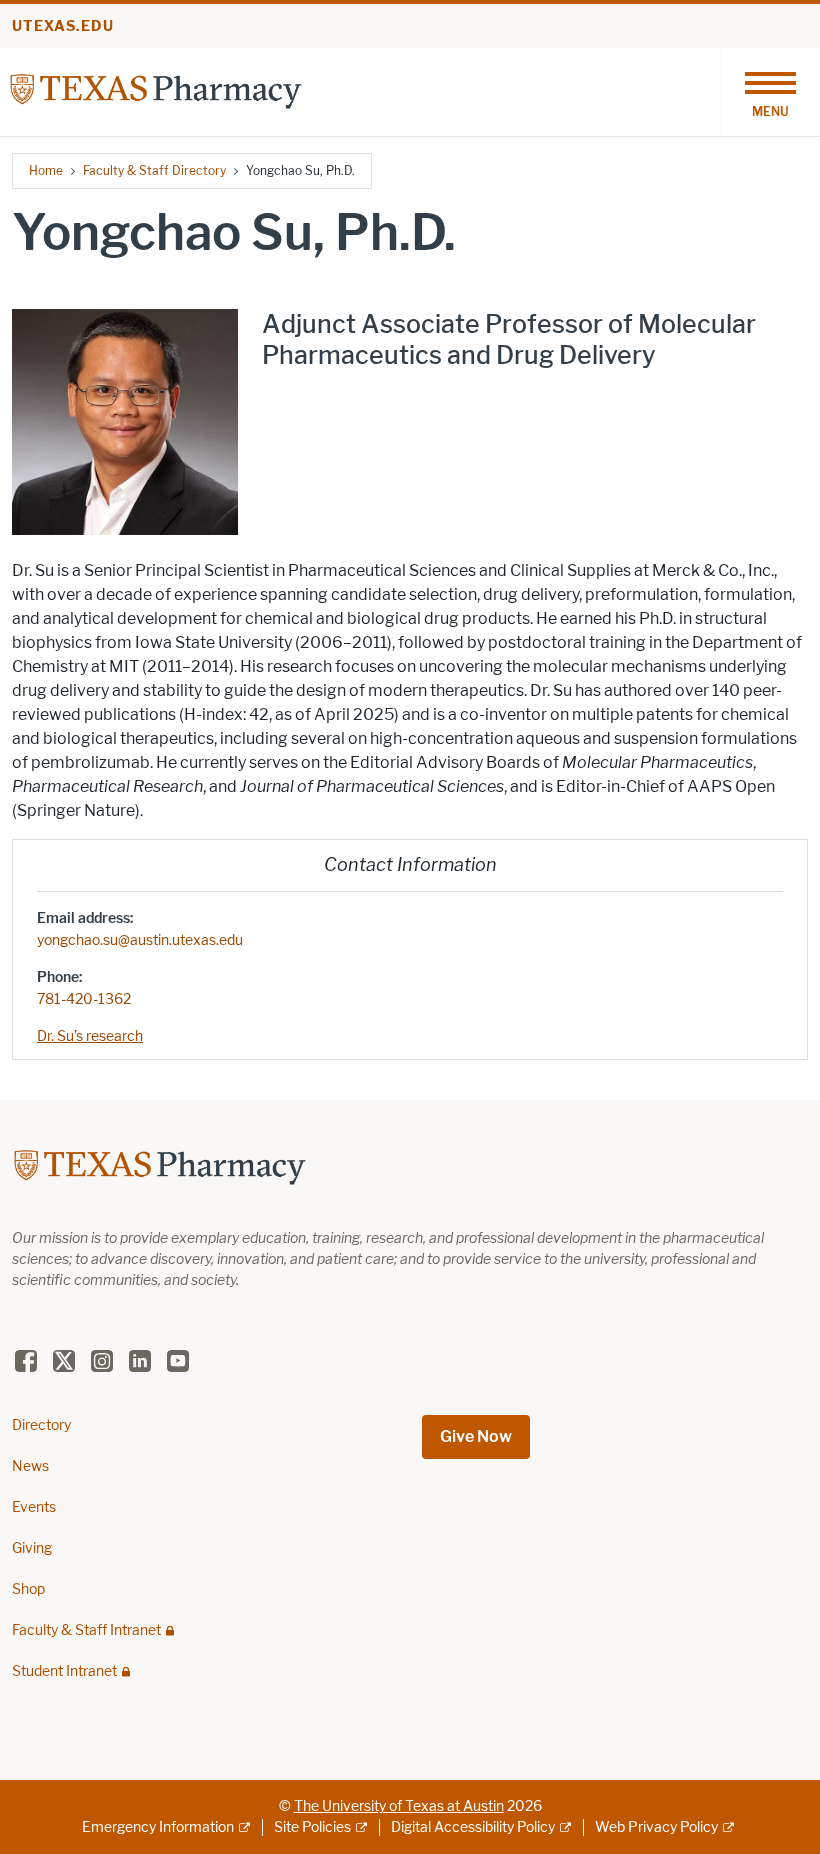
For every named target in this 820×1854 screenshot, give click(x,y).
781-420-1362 (84, 999)
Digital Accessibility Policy (473, 1827)
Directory (41, 1425)
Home (46, 170)
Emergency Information (158, 1827)
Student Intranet (64, 1671)
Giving (32, 1548)
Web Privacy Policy (656, 1827)
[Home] (156, 90)
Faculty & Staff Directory (154, 170)
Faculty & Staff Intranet (86, 1630)
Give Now (476, 1436)
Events (34, 1507)
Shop (28, 1589)
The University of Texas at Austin (399, 1806)
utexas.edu (63, 26)
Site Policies (312, 1827)
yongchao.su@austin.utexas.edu (140, 940)
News (30, 1466)
